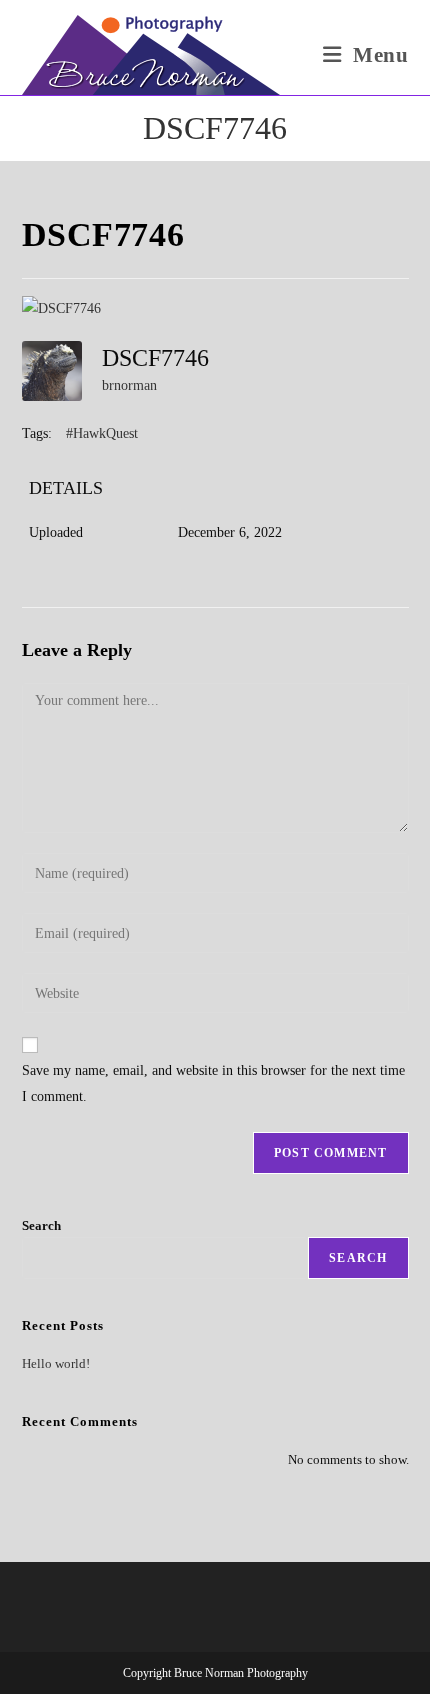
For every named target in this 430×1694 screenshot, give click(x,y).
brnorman (129, 385)
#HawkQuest (102, 433)
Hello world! (56, 1363)
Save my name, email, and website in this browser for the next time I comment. (213, 1083)
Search (41, 1225)
